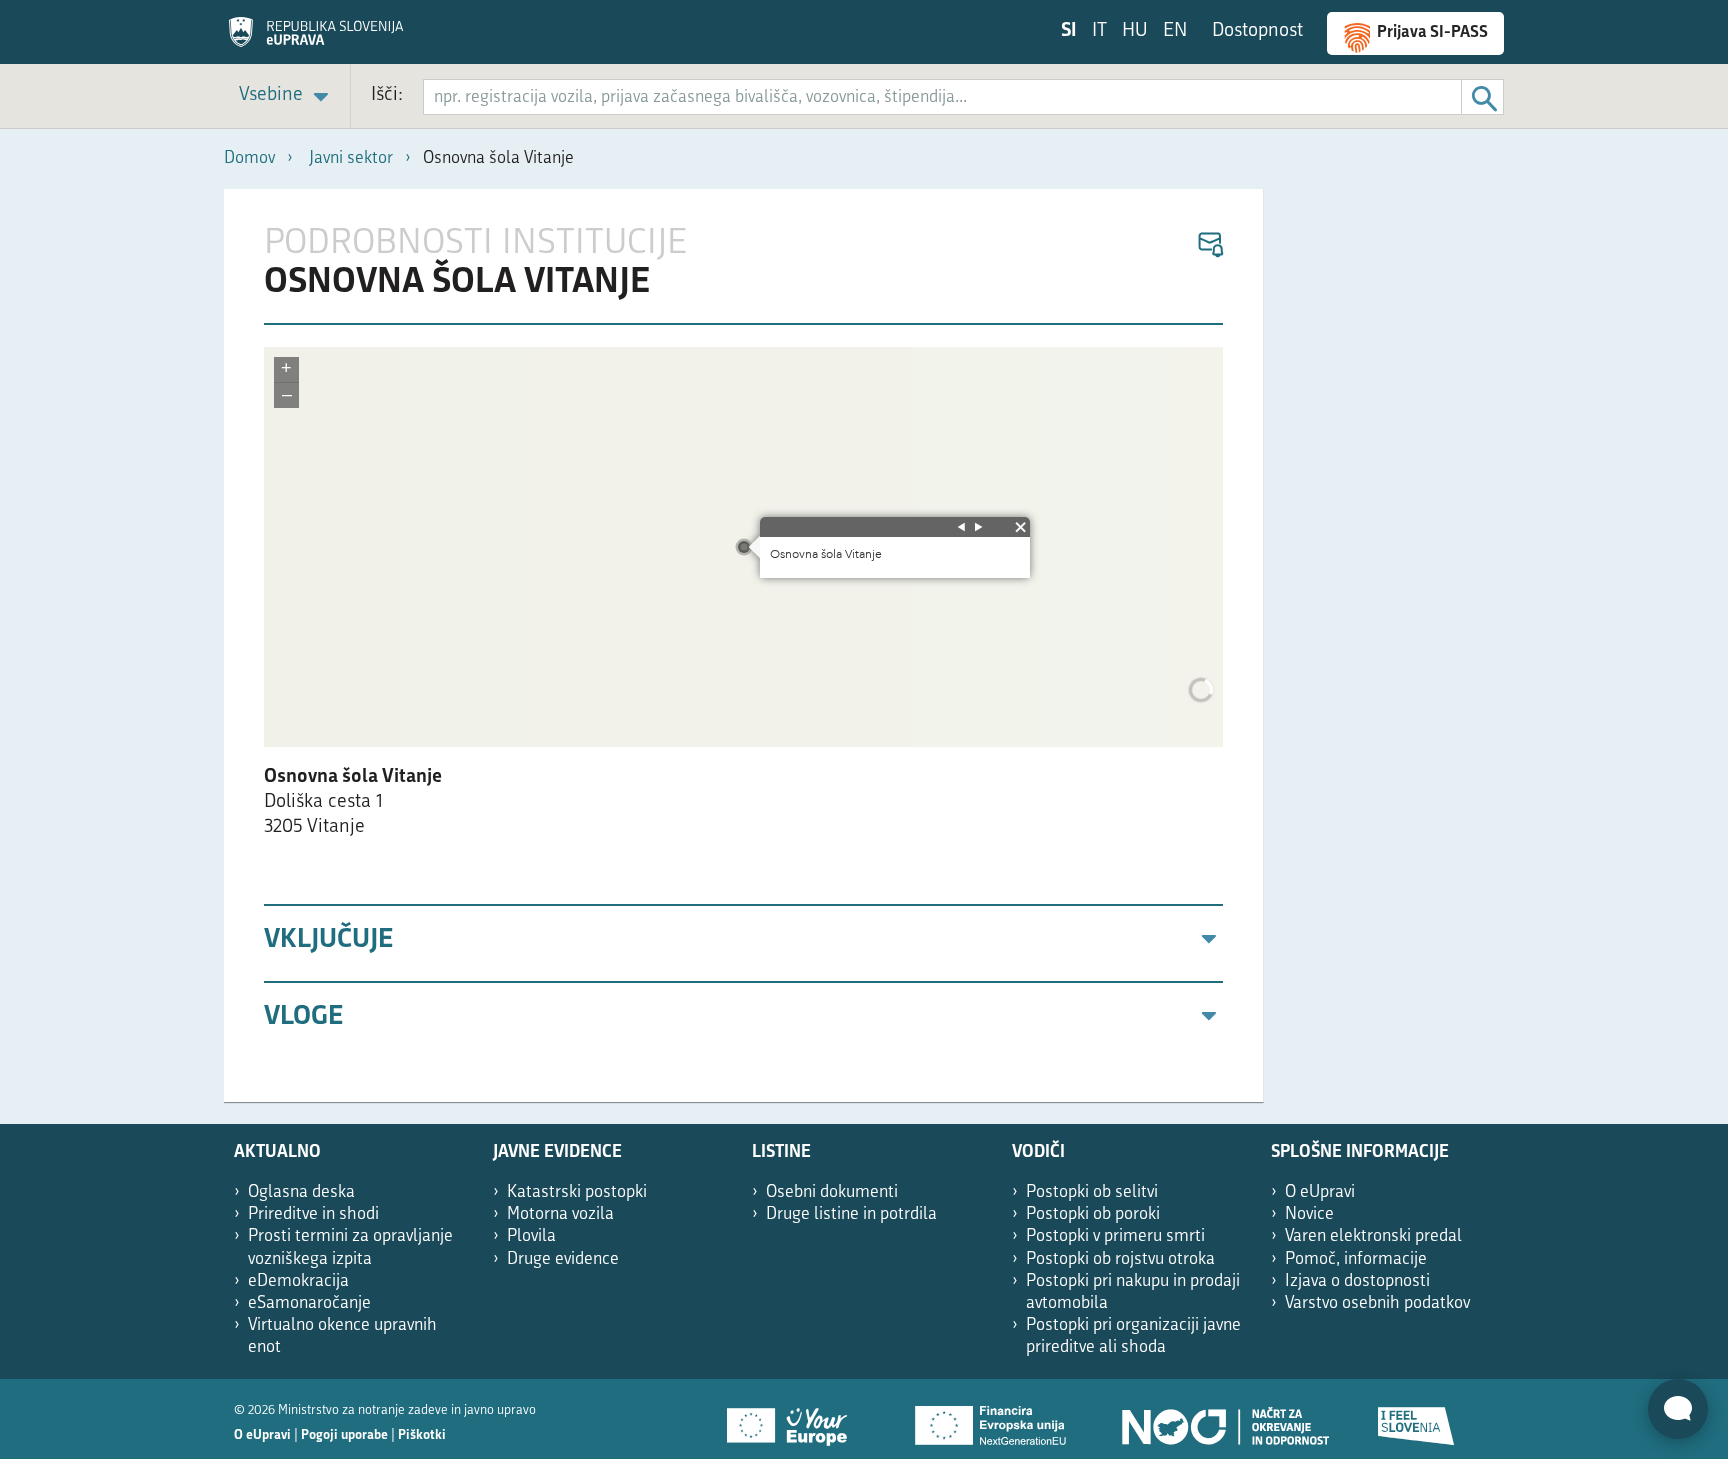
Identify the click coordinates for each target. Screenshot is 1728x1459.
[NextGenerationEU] (992, 1419)
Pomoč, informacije (1356, 1259)
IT (1099, 31)
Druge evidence (563, 1259)
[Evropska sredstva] (1417, 1419)
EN (1175, 31)
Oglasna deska (301, 1192)
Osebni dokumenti (832, 1192)
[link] (287, 96)
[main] (744, 646)
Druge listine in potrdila (851, 1214)
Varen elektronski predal (1373, 1236)
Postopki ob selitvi (1092, 1192)
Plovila (531, 1236)
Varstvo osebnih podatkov (1377, 1303)
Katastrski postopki (577, 1192)
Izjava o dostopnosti (1357, 1281)
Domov (249, 158)
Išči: (387, 95)
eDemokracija (298, 1281)
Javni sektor (351, 158)
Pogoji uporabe (344, 1435)
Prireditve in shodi (313, 1214)
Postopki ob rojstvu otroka (1120, 1259)
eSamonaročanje (309, 1303)
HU (1135, 31)
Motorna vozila (560, 1214)
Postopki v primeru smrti (1115, 1236)
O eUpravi (1320, 1192)
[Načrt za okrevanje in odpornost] (1224, 1419)
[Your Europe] (794, 1419)
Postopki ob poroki (1093, 1214)
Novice (1309, 1214)
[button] (1209, 245)
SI (1069, 31)
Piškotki (422, 1435)
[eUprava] (316, 39)
